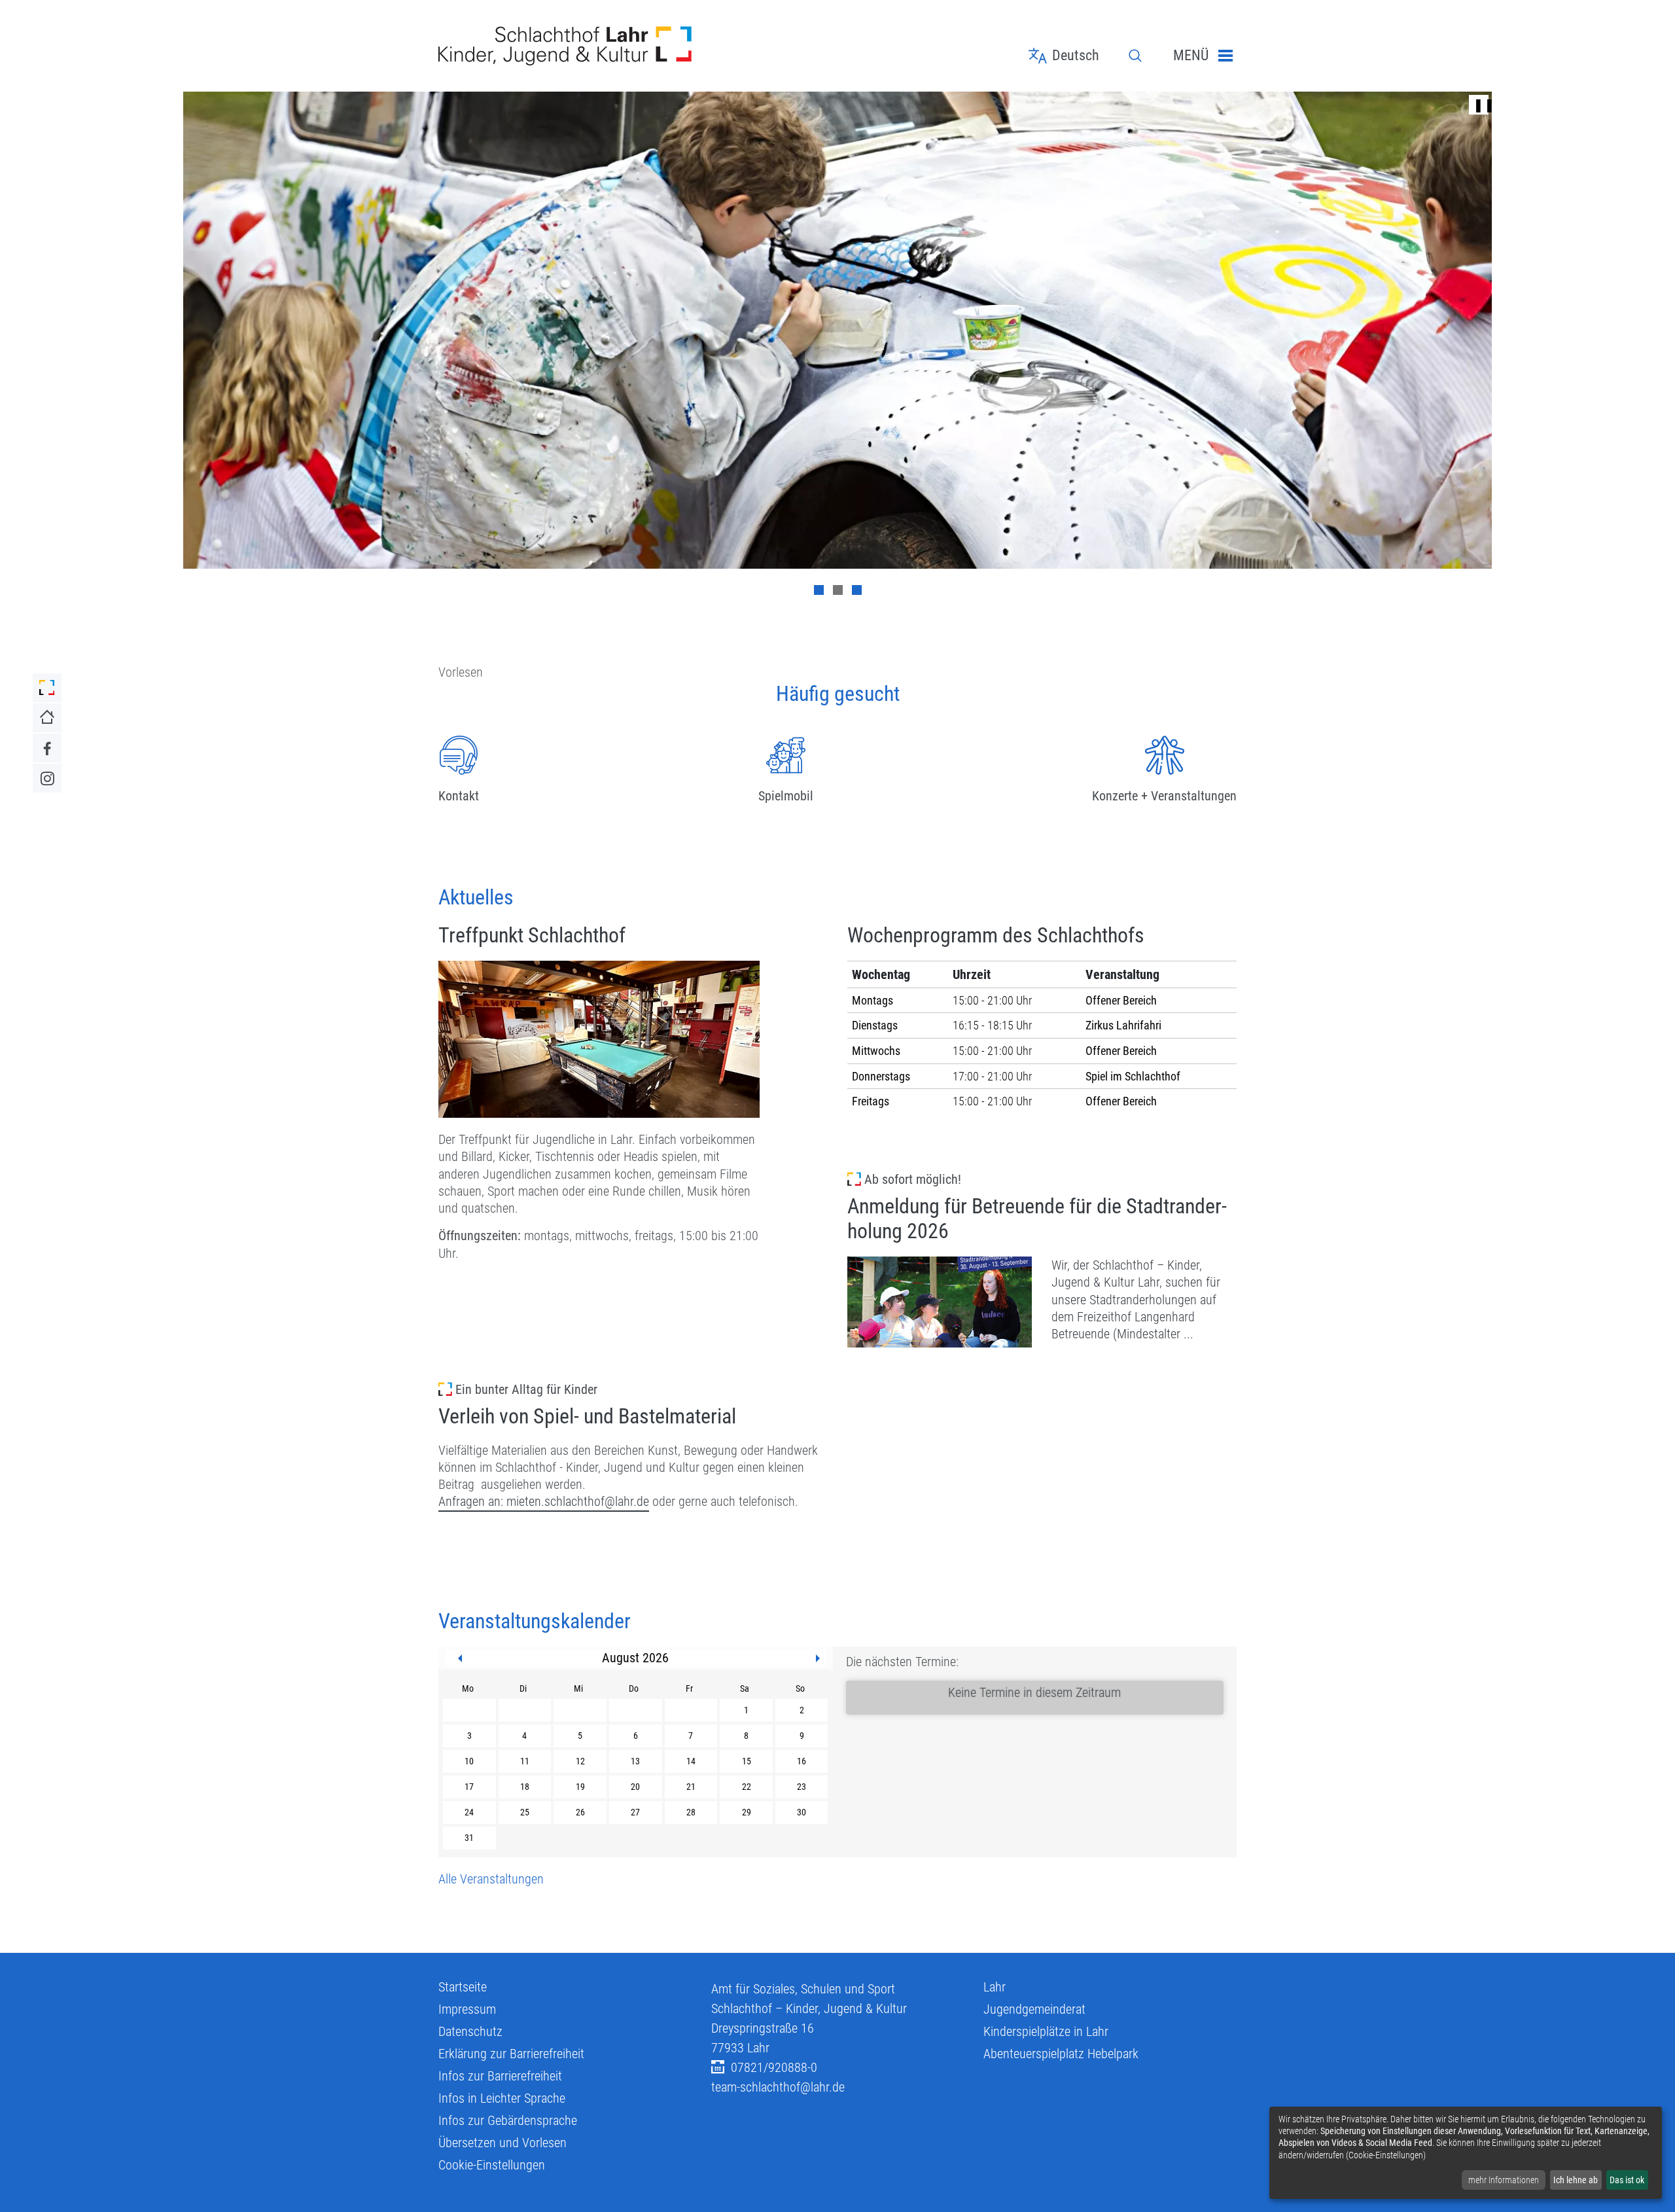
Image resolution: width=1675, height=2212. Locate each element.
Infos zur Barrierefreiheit (500, 2076)
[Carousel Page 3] (857, 590)
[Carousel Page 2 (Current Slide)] (838, 590)
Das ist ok (1627, 2180)
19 (580, 1787)
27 (635, 1812)
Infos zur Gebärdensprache (508, 2120)
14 (691, 1761)
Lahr (995, 1987)
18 (525, 1787)
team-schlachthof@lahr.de (778, 2087)
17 (469, 1787)
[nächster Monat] (818, 1658)
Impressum (467, 2009)
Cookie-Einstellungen (492, 2165)
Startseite (463, 1987)
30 (802, 1812)
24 (469, 1812)
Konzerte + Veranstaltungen (1164, 796)
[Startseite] (565, 46)
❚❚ (1479, 105)
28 (691, 1812)
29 (747, 1812)
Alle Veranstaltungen (491, 1879)
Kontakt (459, 796)
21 (691, 1787)
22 (747, 1787)
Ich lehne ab (1576, 2180)
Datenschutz (470, 2031)
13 (635, 1761)
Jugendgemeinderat (1034, 2009)
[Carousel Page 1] (819, 590)
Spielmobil (786, 796)
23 (802, 1787)
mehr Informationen (1504, 2180)
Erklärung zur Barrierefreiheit (511, 2054)
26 (580, 1812)
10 (469, 1761)
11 (525, 1761)
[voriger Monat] (460, 1658)
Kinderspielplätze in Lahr (1046, 2031)
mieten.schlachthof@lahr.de (578, 1501)
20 (635, 1787)
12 (580, 1761)
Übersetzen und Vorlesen (502, 2143)
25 (525, 1812)
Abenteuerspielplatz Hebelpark (1061, 2054)
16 (802, 1761)
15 (747, 1761)
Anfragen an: (472, 1501)
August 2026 (635, 1658)
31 (469, 1838)
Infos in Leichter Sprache (502, 2098)
